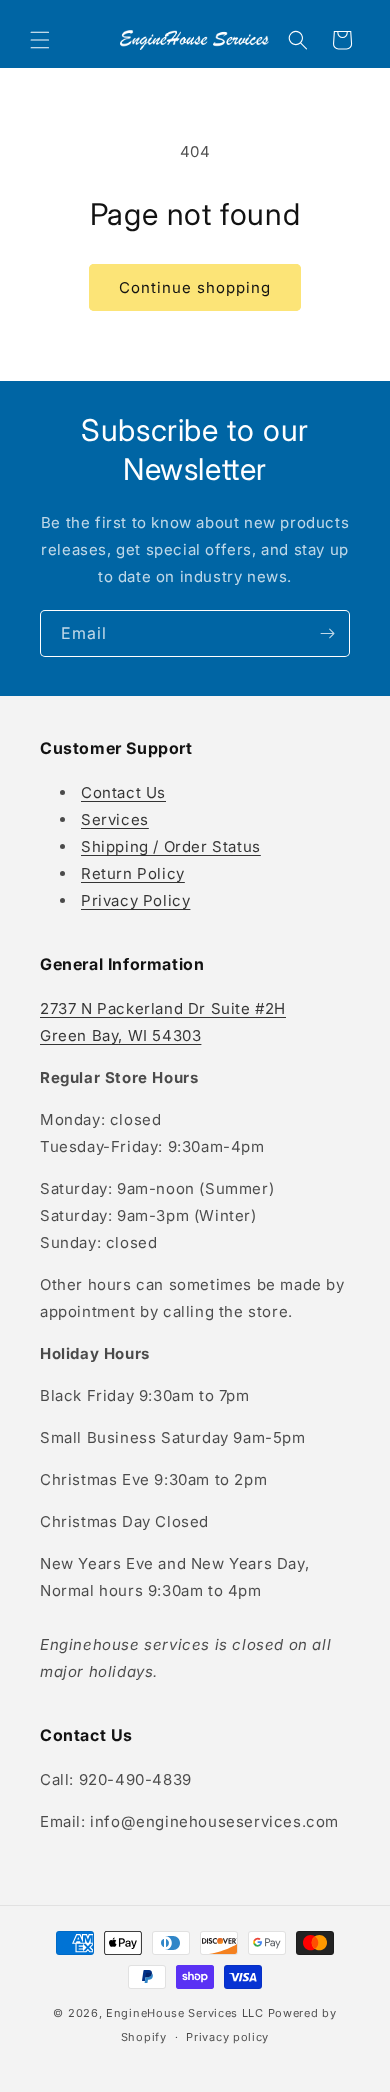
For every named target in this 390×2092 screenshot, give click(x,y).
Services (115, 819)
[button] (40, 40)
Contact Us (123, 792)
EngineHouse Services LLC (185, 2013)
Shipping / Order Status (171, 846)
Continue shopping (195, 287)
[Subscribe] (327, 633)
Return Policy (133, 873)
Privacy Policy (135, 900)
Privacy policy (227, 2037)
